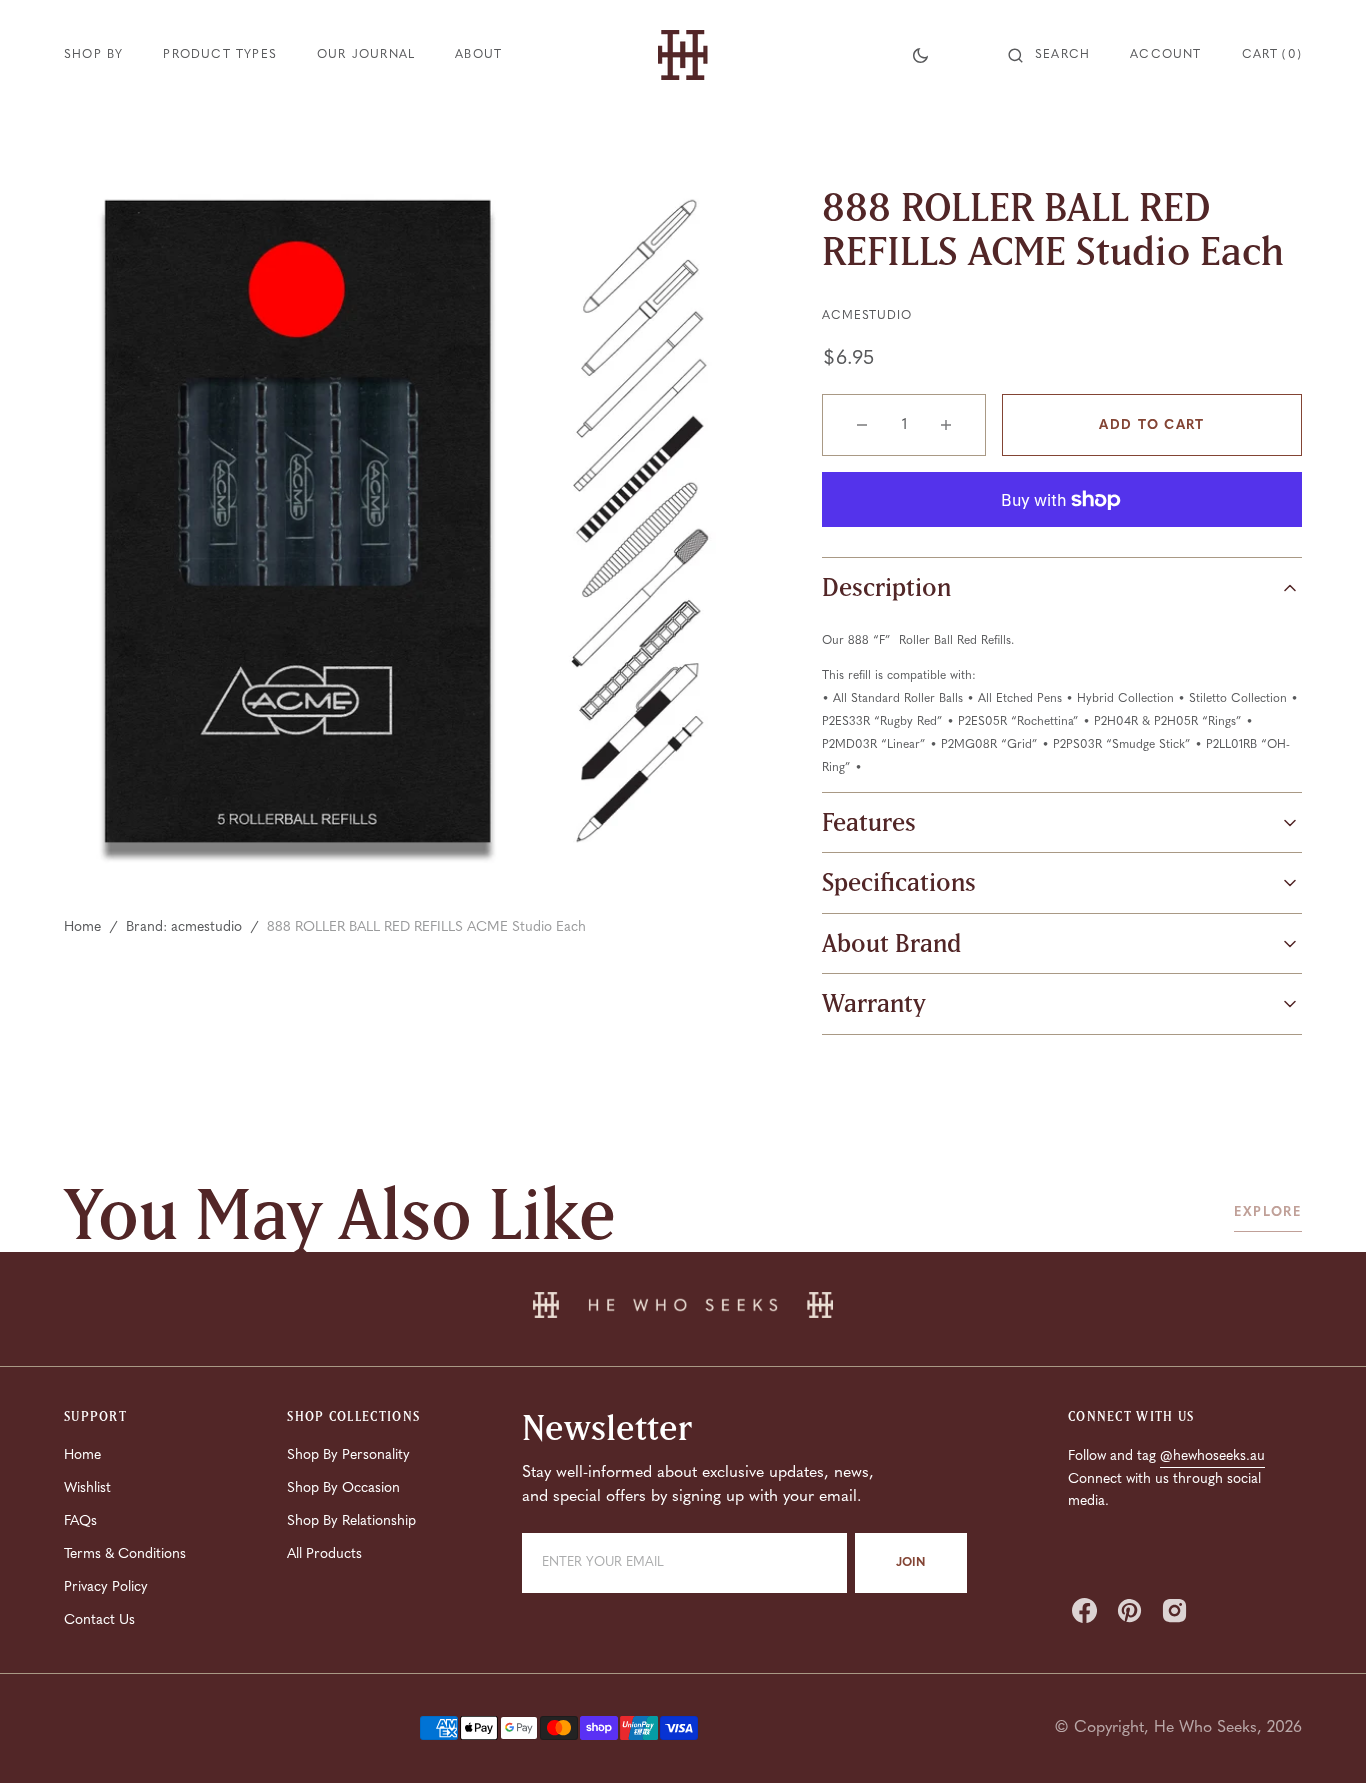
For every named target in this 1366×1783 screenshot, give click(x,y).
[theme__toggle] (920, 55)
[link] (683, 1309)
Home (82, 927)
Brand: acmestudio (184, 927)
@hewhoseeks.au (1212, 1456)
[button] (1049, 55)
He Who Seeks (1205, 1728)
